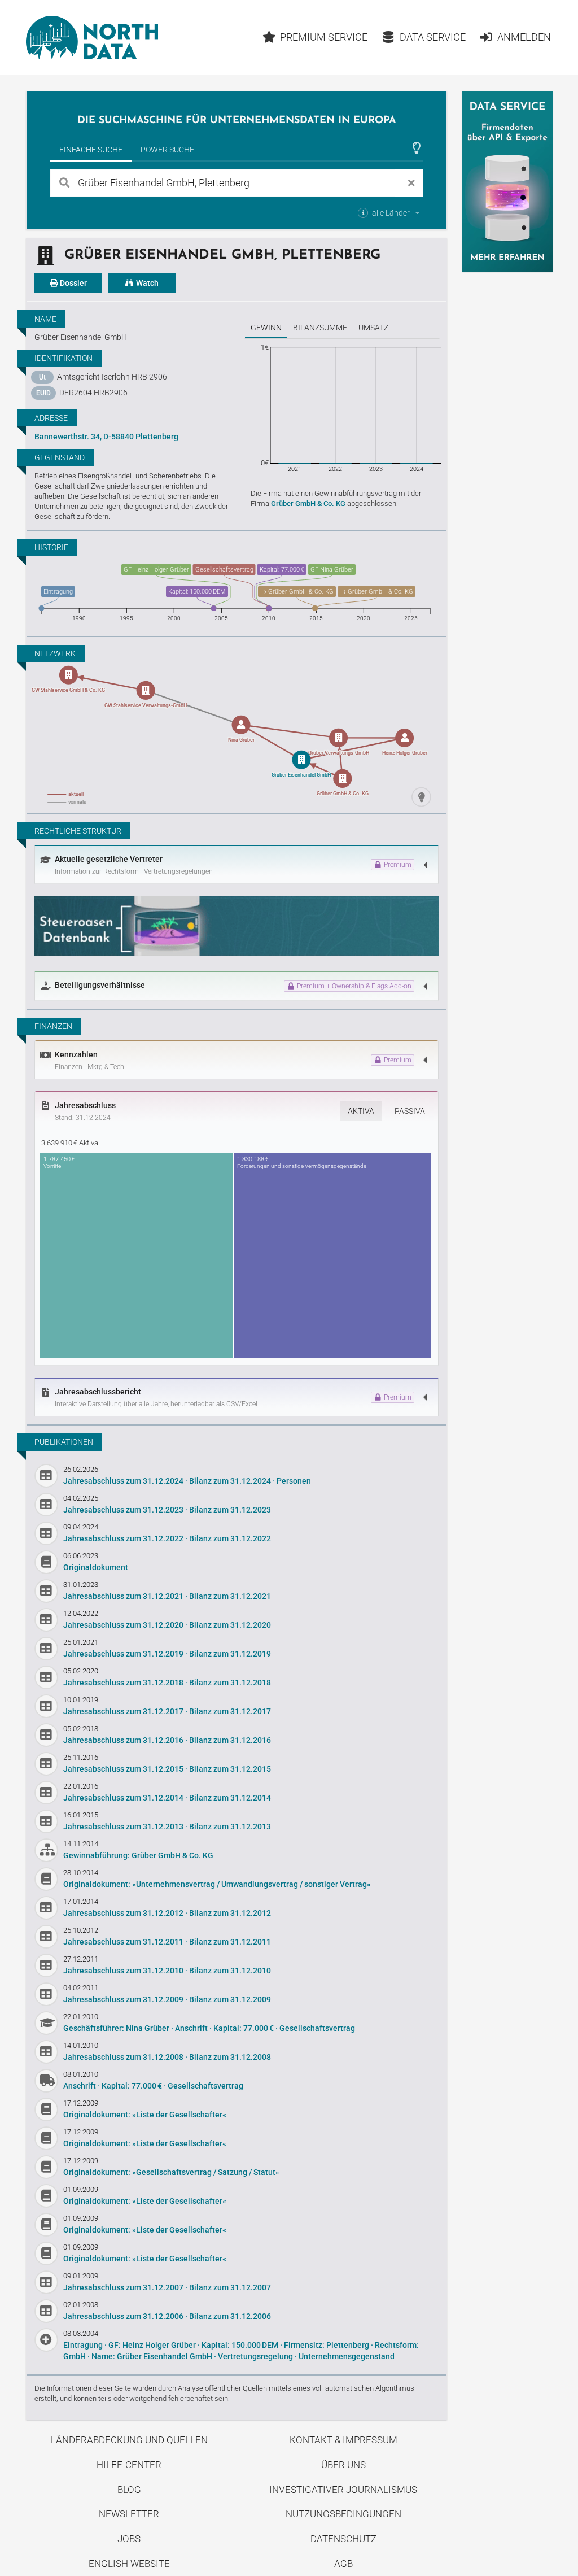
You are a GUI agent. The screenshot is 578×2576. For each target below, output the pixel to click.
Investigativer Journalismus (343, 2490)
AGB (343, 2564)
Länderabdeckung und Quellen (129, 2440)
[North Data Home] (92, 38)
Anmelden (524, 37)
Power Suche (167, 150)
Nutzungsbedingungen (343, 2514)
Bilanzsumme (320, 328)
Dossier (73, 283)
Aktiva (361, 1111)
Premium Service (324, 37)
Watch (146, 283)
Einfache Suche (91, 150)
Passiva (410, 1111)
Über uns (343, 2465)
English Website (129, 2564)
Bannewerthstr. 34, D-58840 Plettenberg (106, 437)
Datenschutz (343, 2539)
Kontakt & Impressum (343, 2440)
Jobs (129, 2539)
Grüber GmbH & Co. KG (308, 504)
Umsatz (373, 328)
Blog (129, 2490)
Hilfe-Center (129, 2465)
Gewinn (266, 328)
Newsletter (129, 2514)
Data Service (433, 37)
